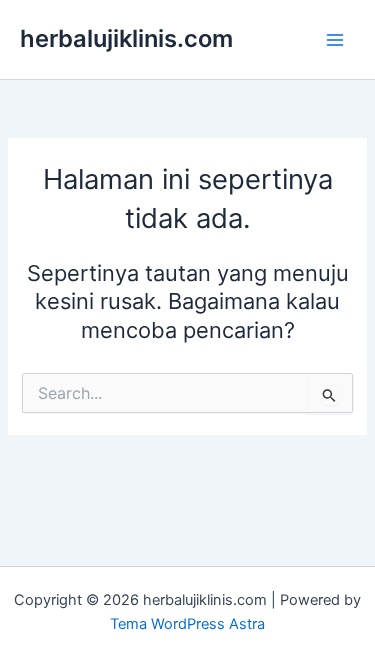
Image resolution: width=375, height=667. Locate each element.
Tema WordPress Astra (187, 624)
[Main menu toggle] (335, 39)
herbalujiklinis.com (126, 38)
